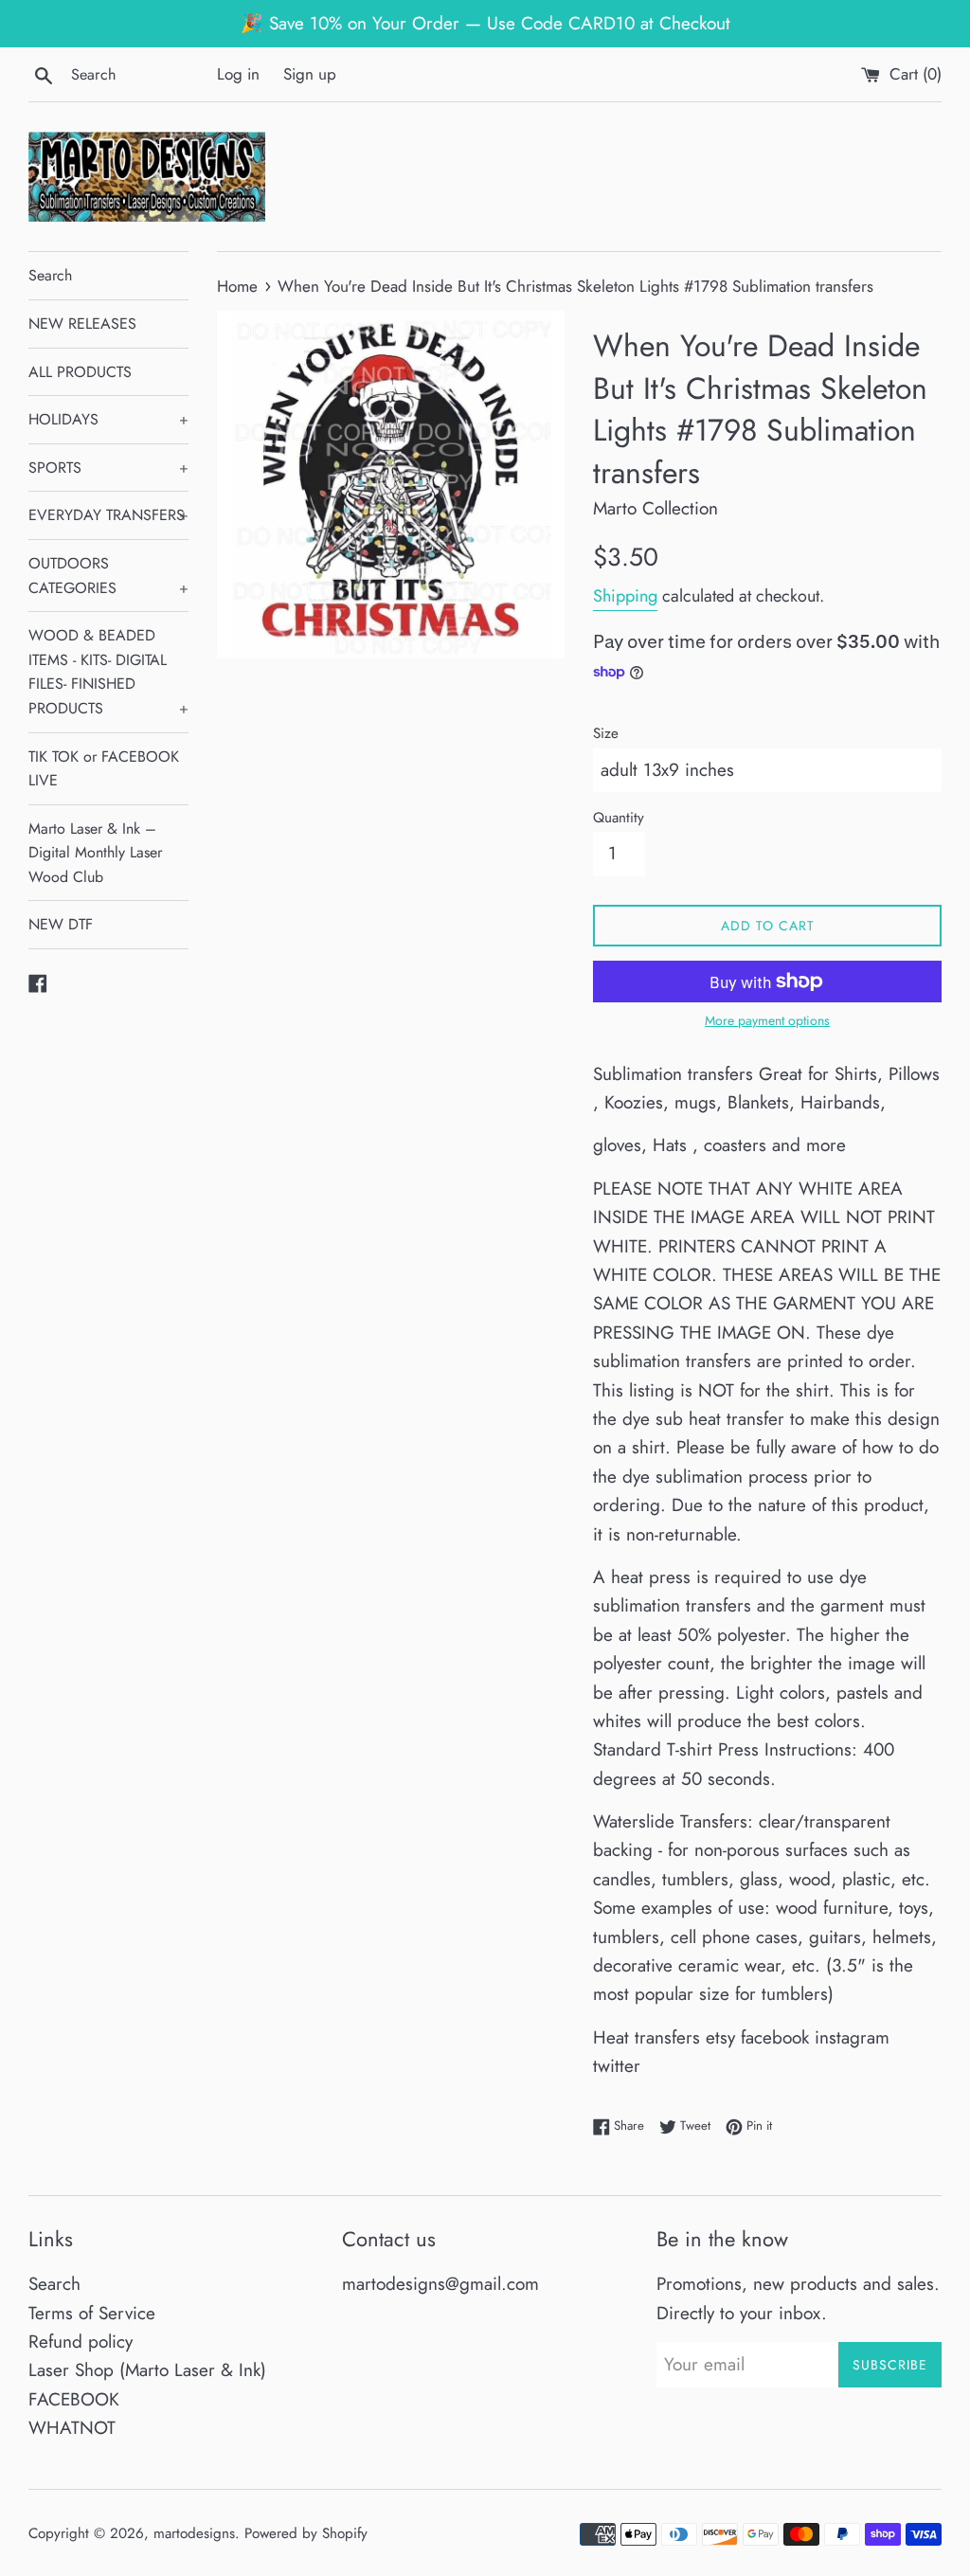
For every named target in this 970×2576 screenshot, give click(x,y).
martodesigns (194, 2533)
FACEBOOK (74, 2399)
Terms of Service (92, 2313)
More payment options (767, 1020)
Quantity (619, 818)
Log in (238, 74)
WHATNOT (72, 2428)
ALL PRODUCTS (80, 372)
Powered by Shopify (306, 2533)
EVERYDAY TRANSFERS (108, 515)
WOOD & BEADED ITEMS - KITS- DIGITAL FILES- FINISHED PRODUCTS (108, 672)
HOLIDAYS (108, 419)
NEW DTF (61, 924)
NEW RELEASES (82, 324)
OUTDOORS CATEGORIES (108, 576)
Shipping (625, 596)
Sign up (310, 74)
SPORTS (108, 468)
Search (50, 275)
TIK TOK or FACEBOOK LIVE (104, 769)
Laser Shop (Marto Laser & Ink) (147, 2370)
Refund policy (81, 2342)
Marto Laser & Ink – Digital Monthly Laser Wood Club (95, 853)
